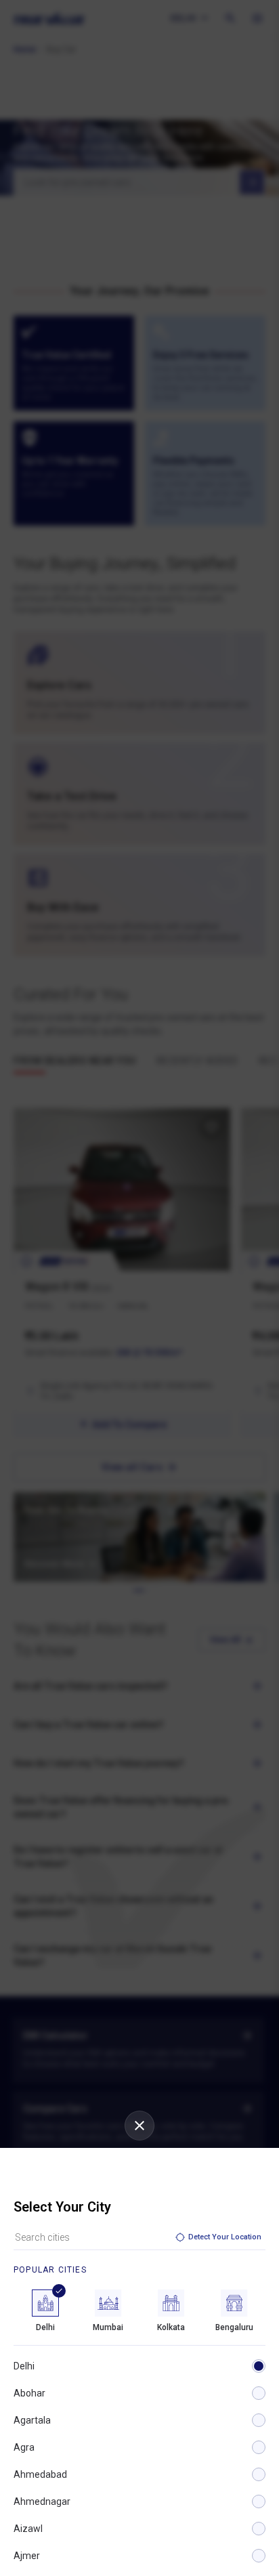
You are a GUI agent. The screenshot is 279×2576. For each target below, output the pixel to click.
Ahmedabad (40, 2474)
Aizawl (28, 2529)
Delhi (24, 2366)
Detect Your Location (225, 2237)
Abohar (29, 2393)
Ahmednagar (42, 2501)
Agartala (32, 2420)
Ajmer (27, 2556)
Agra (24, 2447)
